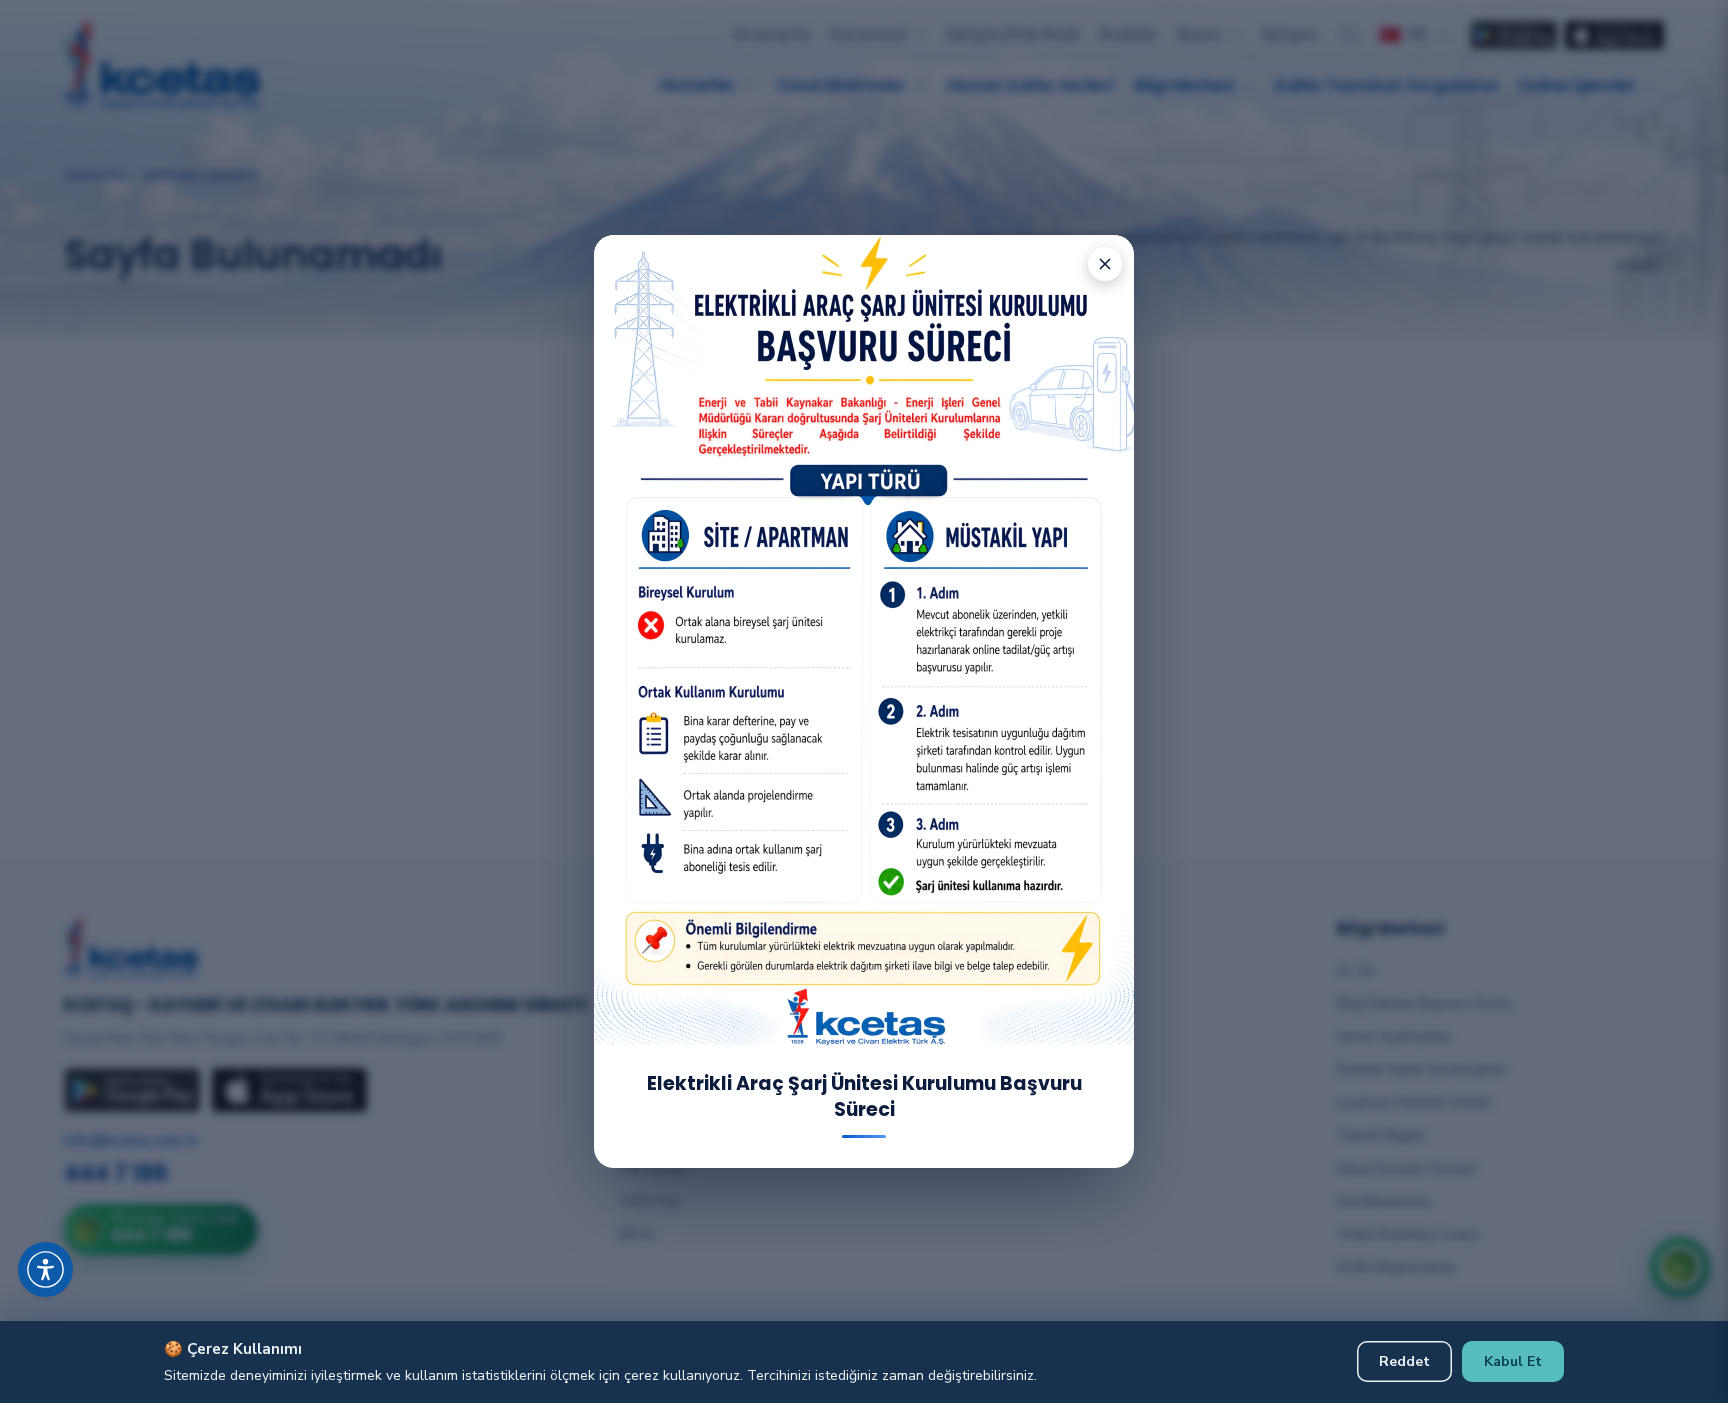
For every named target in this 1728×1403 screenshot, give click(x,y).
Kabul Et (1513, 1361)
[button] (70, 1245)
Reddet (1404, 1361)
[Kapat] (1105, 264)
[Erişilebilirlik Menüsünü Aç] (45, 1269)
